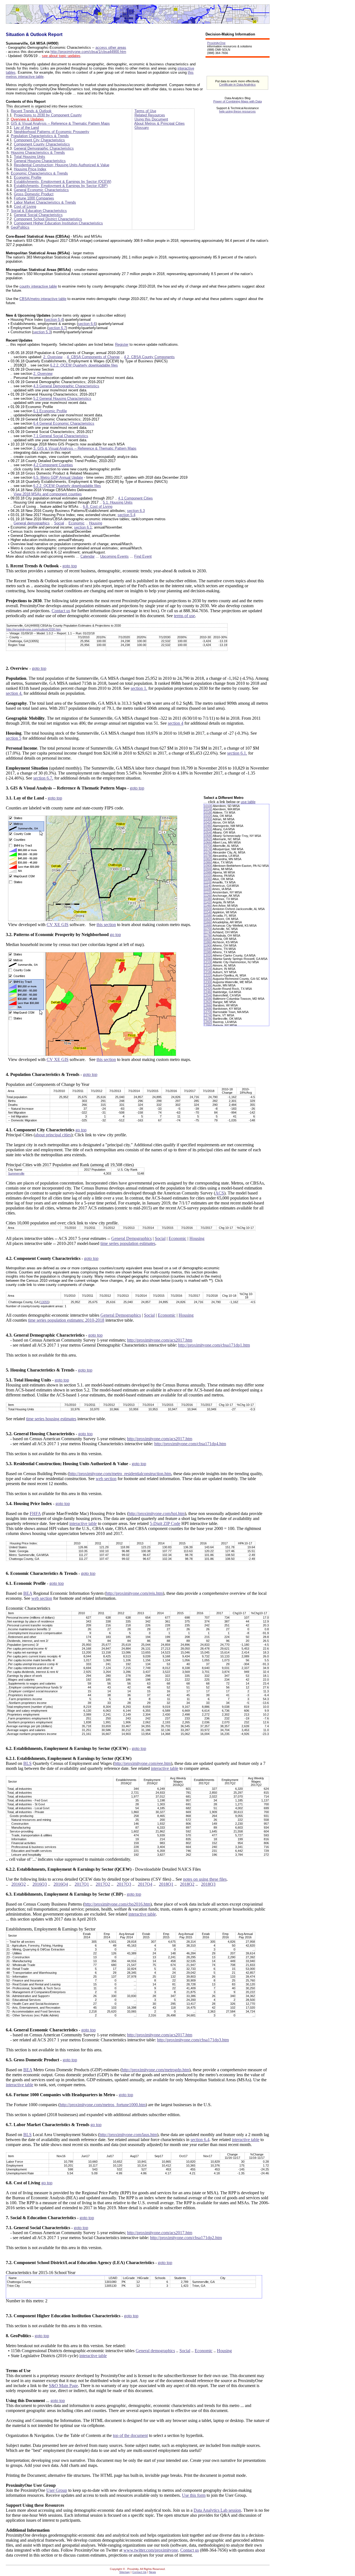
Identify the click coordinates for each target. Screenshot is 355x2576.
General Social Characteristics (38, 215)
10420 (208, 822)
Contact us (61, 611)
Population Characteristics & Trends (40, 136)
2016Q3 (40, 1884)
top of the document (130, 2435)
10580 (208, 836)
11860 (208, 942)
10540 (208, 832)
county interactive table (38, 286)
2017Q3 (124, 1884)
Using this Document (151, 119)
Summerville (16, 1173)
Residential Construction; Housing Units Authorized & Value (62, 165)
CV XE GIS (58, 925)
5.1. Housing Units (118, 502)
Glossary (142, 128)
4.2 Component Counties (53, 465)
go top (115, 935)
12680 (208, 1009)
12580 (208, 999)
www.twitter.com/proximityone (151, 2550)
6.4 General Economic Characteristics (64, 423)
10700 (208, 846)
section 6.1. (237, 753)
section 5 (14, 738)
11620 (208, 919)
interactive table (83, 1523)
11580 (208, 916)
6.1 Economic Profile (50, 411)
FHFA (35, 1513)
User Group (57, 2490)
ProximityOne (216, 43)
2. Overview (53, 357)
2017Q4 (145, 1884)
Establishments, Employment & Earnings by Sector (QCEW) (63, 182)
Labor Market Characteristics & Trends (45, 202)
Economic (77, 523)
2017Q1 (82, 1884)
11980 (208, 952)
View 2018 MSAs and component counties (48, 494)
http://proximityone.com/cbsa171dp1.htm (214, 1345)
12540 (208, 995)
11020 (208, 876)
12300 (208, 982)
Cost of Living (25, 207)
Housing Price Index (30, 169)
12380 (208, 985)
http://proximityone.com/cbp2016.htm (117, 1904)
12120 (208, 965)
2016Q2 (19, 1884)
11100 (208, 882)
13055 (44, 1302)
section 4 (176, 723)
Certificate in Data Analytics (237, 84)
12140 (208, 969)
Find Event (143, 556)
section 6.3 (136, 511)
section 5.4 (54, 320)
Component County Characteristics (42, 144)
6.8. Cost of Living (98, 507)
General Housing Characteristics (40, 161)
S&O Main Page (63, 2386)
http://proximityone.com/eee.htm (143, 1763)
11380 (208, 899)
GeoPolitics (20, 227)
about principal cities (53, 1135)
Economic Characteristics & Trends (39, 173)
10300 (208, 819)
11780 (208, 935)
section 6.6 (87, 324)
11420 (208, 902)
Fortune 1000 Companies (34, 198)
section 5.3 (42, 332)
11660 (208, 922)
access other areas (111, 48)
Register (122, 344)
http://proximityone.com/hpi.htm (157, 1513)
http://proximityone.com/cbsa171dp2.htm (186, 2238)
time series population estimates (128, 1243)
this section (106, 925)
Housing (96, 523)
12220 (208, 975)
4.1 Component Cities (135, 498)
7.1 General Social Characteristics (61, 436)
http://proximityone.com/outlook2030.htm (34, 629)
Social (59, 523)
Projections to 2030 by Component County (48, 115)
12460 (208, 992)
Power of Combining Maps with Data (238, 101)
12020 (208, 955)
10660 (208, 842)
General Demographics (131, 1238)
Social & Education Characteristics (39, 211)
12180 (208, 972)
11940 (208, 949)
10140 (208, 809)
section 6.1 (83, 527)
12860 (208, 1025)
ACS (220, 1193)
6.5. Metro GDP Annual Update (58, 477)
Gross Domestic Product (34, 194)
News (152, 2572)
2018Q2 (187, 1884)
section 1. (139, 688)
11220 (208, 892)
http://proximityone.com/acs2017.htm (160, 1340)
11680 (208, 926)
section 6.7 (57, 328)
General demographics (32, 523)
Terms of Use (145, 111)
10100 (208, 806)
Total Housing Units (30, 157)
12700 (208, 1012)
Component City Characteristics (39, 140)
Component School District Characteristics (48, 219)
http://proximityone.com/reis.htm (134, 1593)
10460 (208, 826)
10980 (208, 872)
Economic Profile (28, 177)
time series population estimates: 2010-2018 (66, 1320)
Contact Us (139, 2572)
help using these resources (237, 111)
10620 (208, 839)
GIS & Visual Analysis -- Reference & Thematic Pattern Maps (60, 123)
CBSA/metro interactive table (43, 299)
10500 (208, 829)
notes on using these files (205, 1879)
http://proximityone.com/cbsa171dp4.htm (190, 1444)
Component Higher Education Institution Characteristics (58, 223)
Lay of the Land (26, 128)
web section (106, 1479)
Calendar (88, 556)
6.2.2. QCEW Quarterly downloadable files (84, 365)
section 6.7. (43, 778)
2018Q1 (166, 1884)
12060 (208, 959)
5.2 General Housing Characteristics (62, 398)
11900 (208, 945)
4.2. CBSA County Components (149, 357)
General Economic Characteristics (41, 190)
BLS (27, 1763)
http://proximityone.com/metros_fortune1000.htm (103, 2105)
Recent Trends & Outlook (31, 111)
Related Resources (150, 115)
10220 (208, 816)
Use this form (194, 2495)
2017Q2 (103, 1884)
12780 (208, 1019)
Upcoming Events (114, 556)
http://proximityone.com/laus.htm (128, 2135)
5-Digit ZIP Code (165, 1523)
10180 (208, 812)
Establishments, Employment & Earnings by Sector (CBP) (61, 186)
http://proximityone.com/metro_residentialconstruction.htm (120, 1474)
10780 (208, 856)
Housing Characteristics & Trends (38, 152)
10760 (208, 852)
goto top (70, 566)
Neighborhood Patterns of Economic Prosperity (52, 132)
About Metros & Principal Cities (159, 123)
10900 (208, 866)
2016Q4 (61, 1884)
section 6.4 (200, 2140)
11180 (208, 889)
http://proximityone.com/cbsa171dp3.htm (193, 2040)
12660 (208, 1005)
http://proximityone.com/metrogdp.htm (155, 2070)
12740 (208, 1015)
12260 (208, 979)
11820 (208, 939)
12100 (208, 962)
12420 (208, 989)
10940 (208, 869)
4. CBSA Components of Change (93, 357)
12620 (208, 1002)
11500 (208, 909)
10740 (208, 849)
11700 (208, 929)
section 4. (14, 693)
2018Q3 (208, 1884)
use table (248, 802)
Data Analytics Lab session (217, 2510)
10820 (208, 859)
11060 (208, 879)
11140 (208, 886)
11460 (208, 906)
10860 (208, 862)
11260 (208, 896)
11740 (208, 932)
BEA (28, 1593)
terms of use (184, 616)
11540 (208, 912)
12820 (208, 1022)
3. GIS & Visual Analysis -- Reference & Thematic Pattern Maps (85, 448)
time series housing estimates (51, 1419)
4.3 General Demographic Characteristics (66, 386)
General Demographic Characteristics (44, 148)
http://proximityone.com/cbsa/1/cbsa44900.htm (88, 52)
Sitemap (125, 2572)
